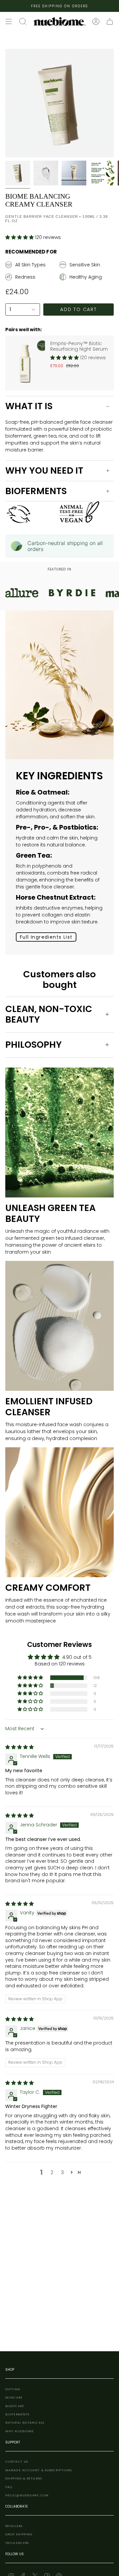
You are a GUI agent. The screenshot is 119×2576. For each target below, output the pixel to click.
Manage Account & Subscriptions (39, 2470)
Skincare (14, 2397)
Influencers (17, 2543)
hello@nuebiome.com (27, 2495)
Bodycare (15, 2406)
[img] (20, 1747)
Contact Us (17, 2461)
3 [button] (62, 2172)
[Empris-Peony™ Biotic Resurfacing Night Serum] (25, 363)
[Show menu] (9, 21)
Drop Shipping (19, 2534)
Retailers (14, 2526)
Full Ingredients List (46, 937)
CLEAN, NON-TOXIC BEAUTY (49, 1014)
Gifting (13, 2389)
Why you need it (44, 470)
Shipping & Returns (24, 2478)
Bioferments (36, 491)
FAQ (9, 2487)
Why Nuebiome (20, 2431)
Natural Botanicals (25, 2422)
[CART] (110, 21)
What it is (29, 406)
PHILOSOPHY (34, 1045)
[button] (20, 237)
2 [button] (52, 2172)
